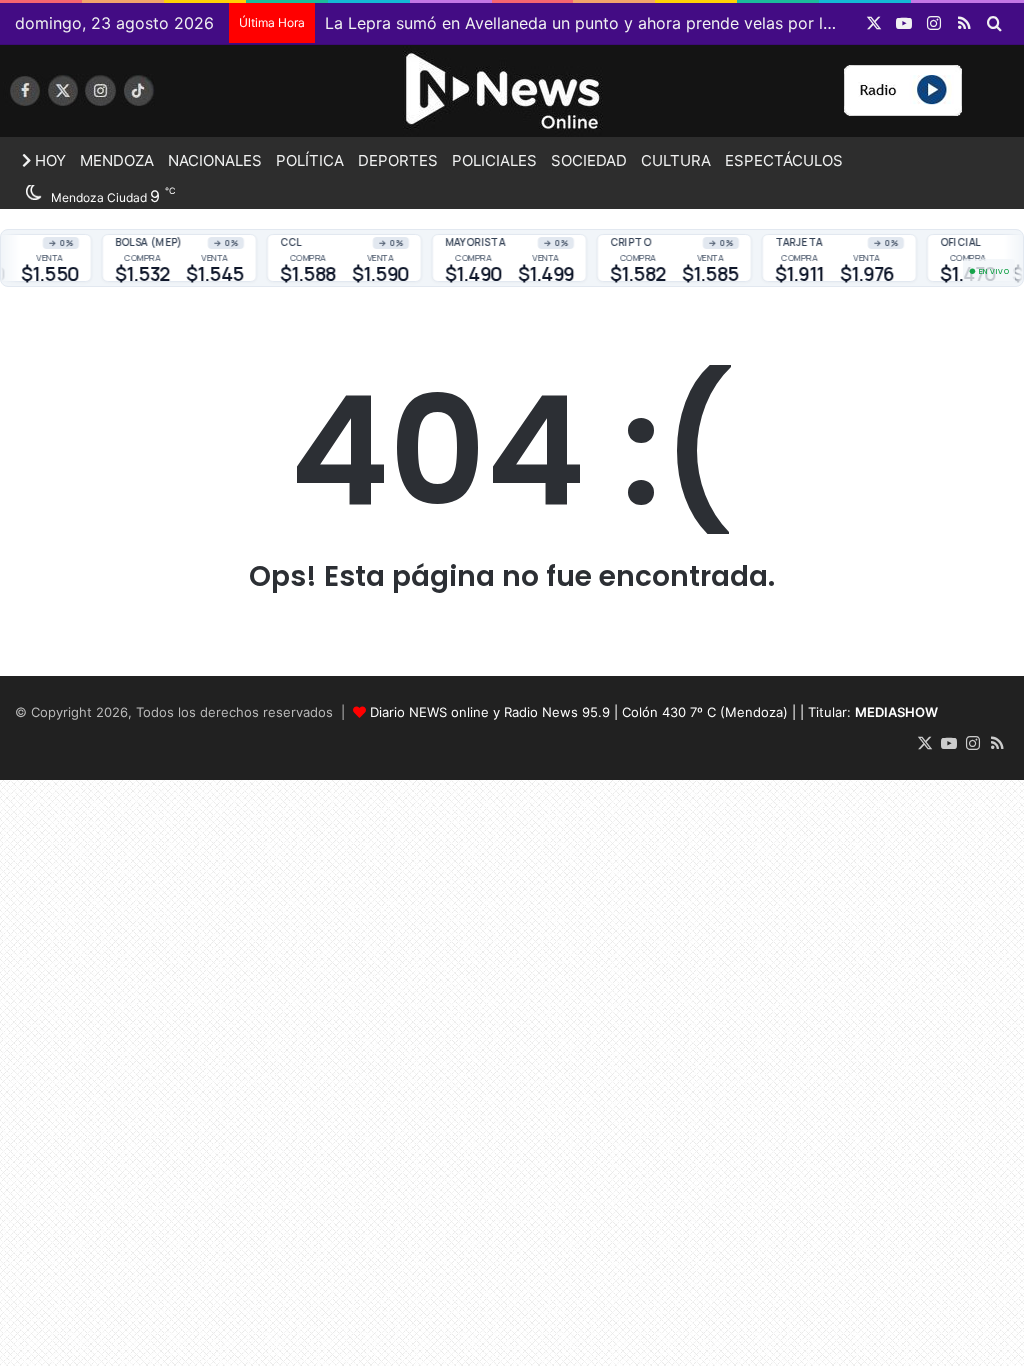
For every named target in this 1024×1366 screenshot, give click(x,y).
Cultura (676, 160)
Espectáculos (784, 160)
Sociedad (589, 160)
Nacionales (215, 160)
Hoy (48, 160)
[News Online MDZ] (170, 97)
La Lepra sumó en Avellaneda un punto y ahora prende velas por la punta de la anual (646, 23)
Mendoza (117, 160)
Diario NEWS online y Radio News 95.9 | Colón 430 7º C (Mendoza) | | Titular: (654, 712)
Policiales (494, 160)
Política (310, 160)
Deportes (398, 160)
